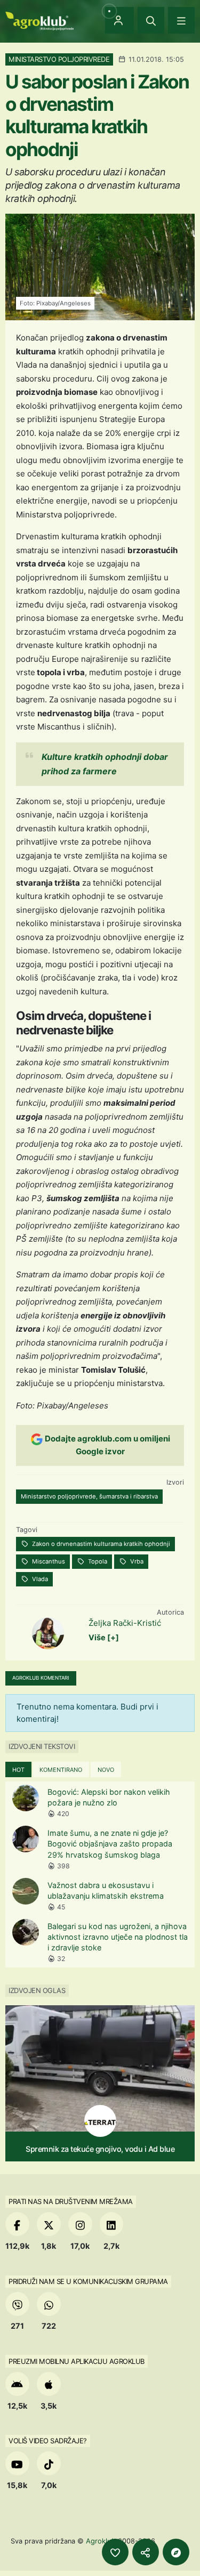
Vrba (136, 1561)
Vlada (39, 1579)
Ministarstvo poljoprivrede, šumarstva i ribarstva (89, 1496)
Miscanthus (48, 1561)
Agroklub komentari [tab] (41, 1678)
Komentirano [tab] (61, 1770)
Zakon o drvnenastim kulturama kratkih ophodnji (100, 1544)
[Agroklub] (39, 20)
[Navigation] (181, 20)
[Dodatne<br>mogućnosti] (176, 2552)
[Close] (151, 20)
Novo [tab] (106, 1770)
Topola (97, 1561)
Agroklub (101, 2541)
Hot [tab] (18, 1770)
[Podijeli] (146, 2552)
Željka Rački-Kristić (125, 1623)
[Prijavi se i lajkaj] (115, 2552)
